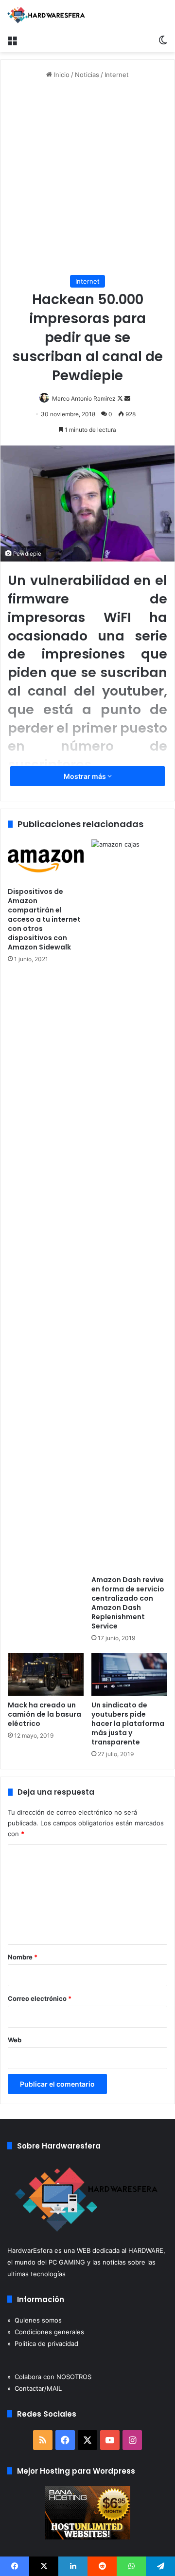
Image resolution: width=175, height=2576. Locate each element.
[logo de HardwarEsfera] (46, 15)
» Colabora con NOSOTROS (49, 2377)
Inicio (61, 75)
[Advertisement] (87, 177)
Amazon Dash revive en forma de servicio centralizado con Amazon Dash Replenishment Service (128, 1603)
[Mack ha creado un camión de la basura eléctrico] (46, 1674)
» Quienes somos (35, 2320)
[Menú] (12, 40)
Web (15, 2040)
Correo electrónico (40, 1998)
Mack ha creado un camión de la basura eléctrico (44, 1714)
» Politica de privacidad (43, 2344)
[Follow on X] (121, 398)
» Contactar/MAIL (35, 2388)
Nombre (23, 1957)
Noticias (87, 75)
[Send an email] (127, 398)
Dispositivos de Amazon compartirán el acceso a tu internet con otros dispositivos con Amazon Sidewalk (44, 919)
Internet (117, 75)
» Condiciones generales (46, 2332)
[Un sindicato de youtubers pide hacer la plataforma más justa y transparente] (129, 1674)
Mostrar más (86, 776)
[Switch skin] (163, 40)
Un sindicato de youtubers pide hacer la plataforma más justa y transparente (128, 1724)
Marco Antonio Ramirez (84, 398)
